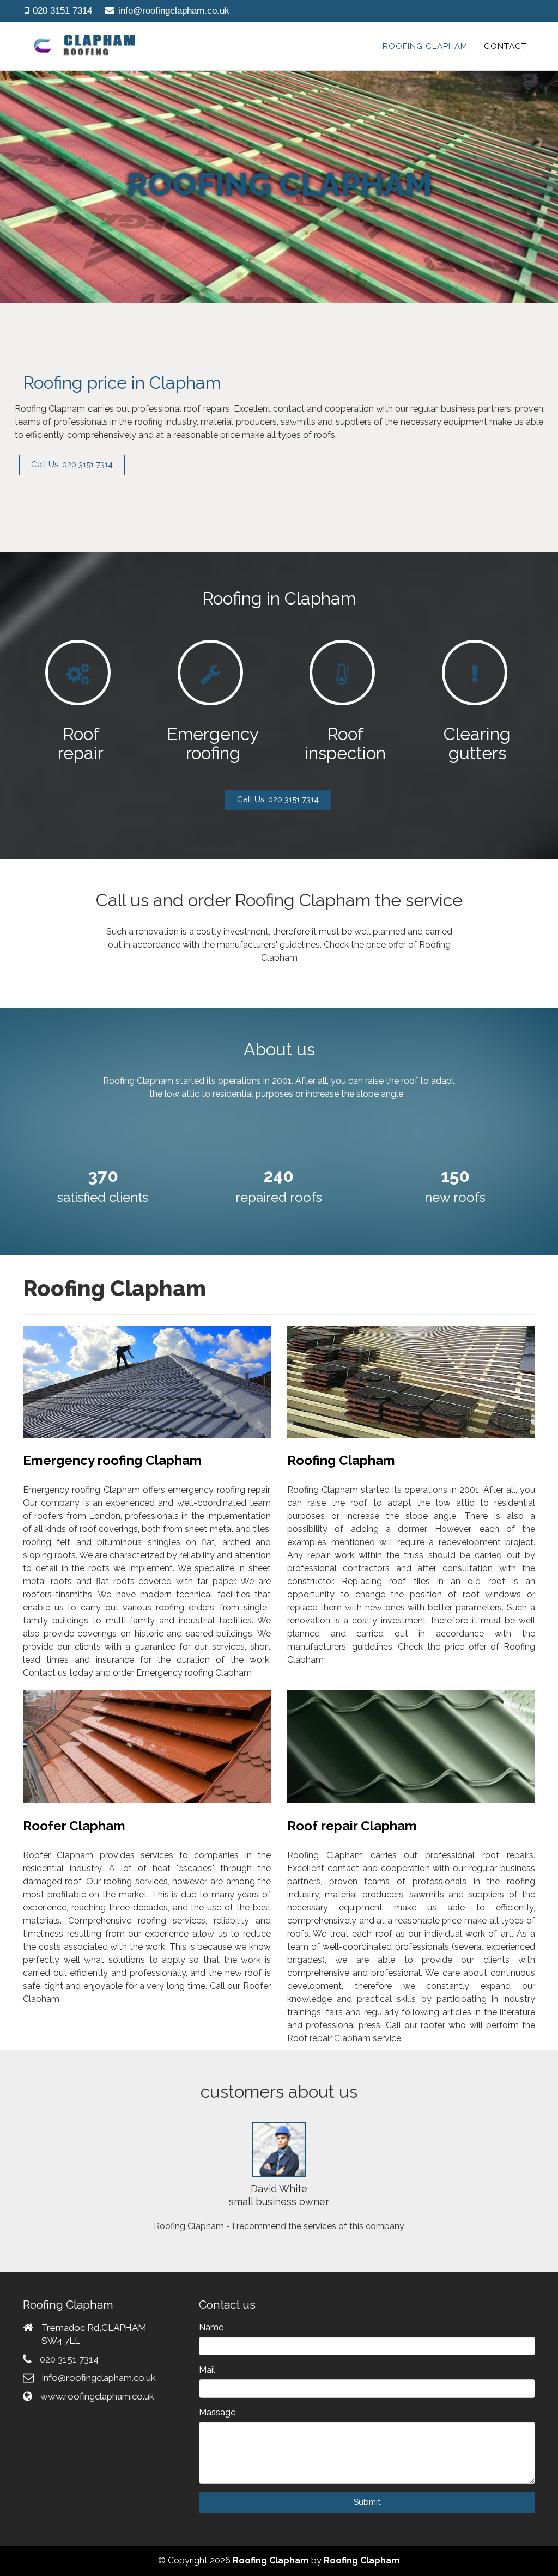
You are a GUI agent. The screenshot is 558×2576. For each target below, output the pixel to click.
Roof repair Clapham (352, 1826)
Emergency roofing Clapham (112, 1460)
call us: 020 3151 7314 (278, 799)
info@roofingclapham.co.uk (174, 11)
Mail (207, 2370)
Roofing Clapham (425, 46)
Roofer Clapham (74, 1826)
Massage (217, 2412)
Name (211, 2327)
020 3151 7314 (62, 11)
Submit (367, 2502)
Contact (505, 46)
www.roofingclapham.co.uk (97, 2396)
